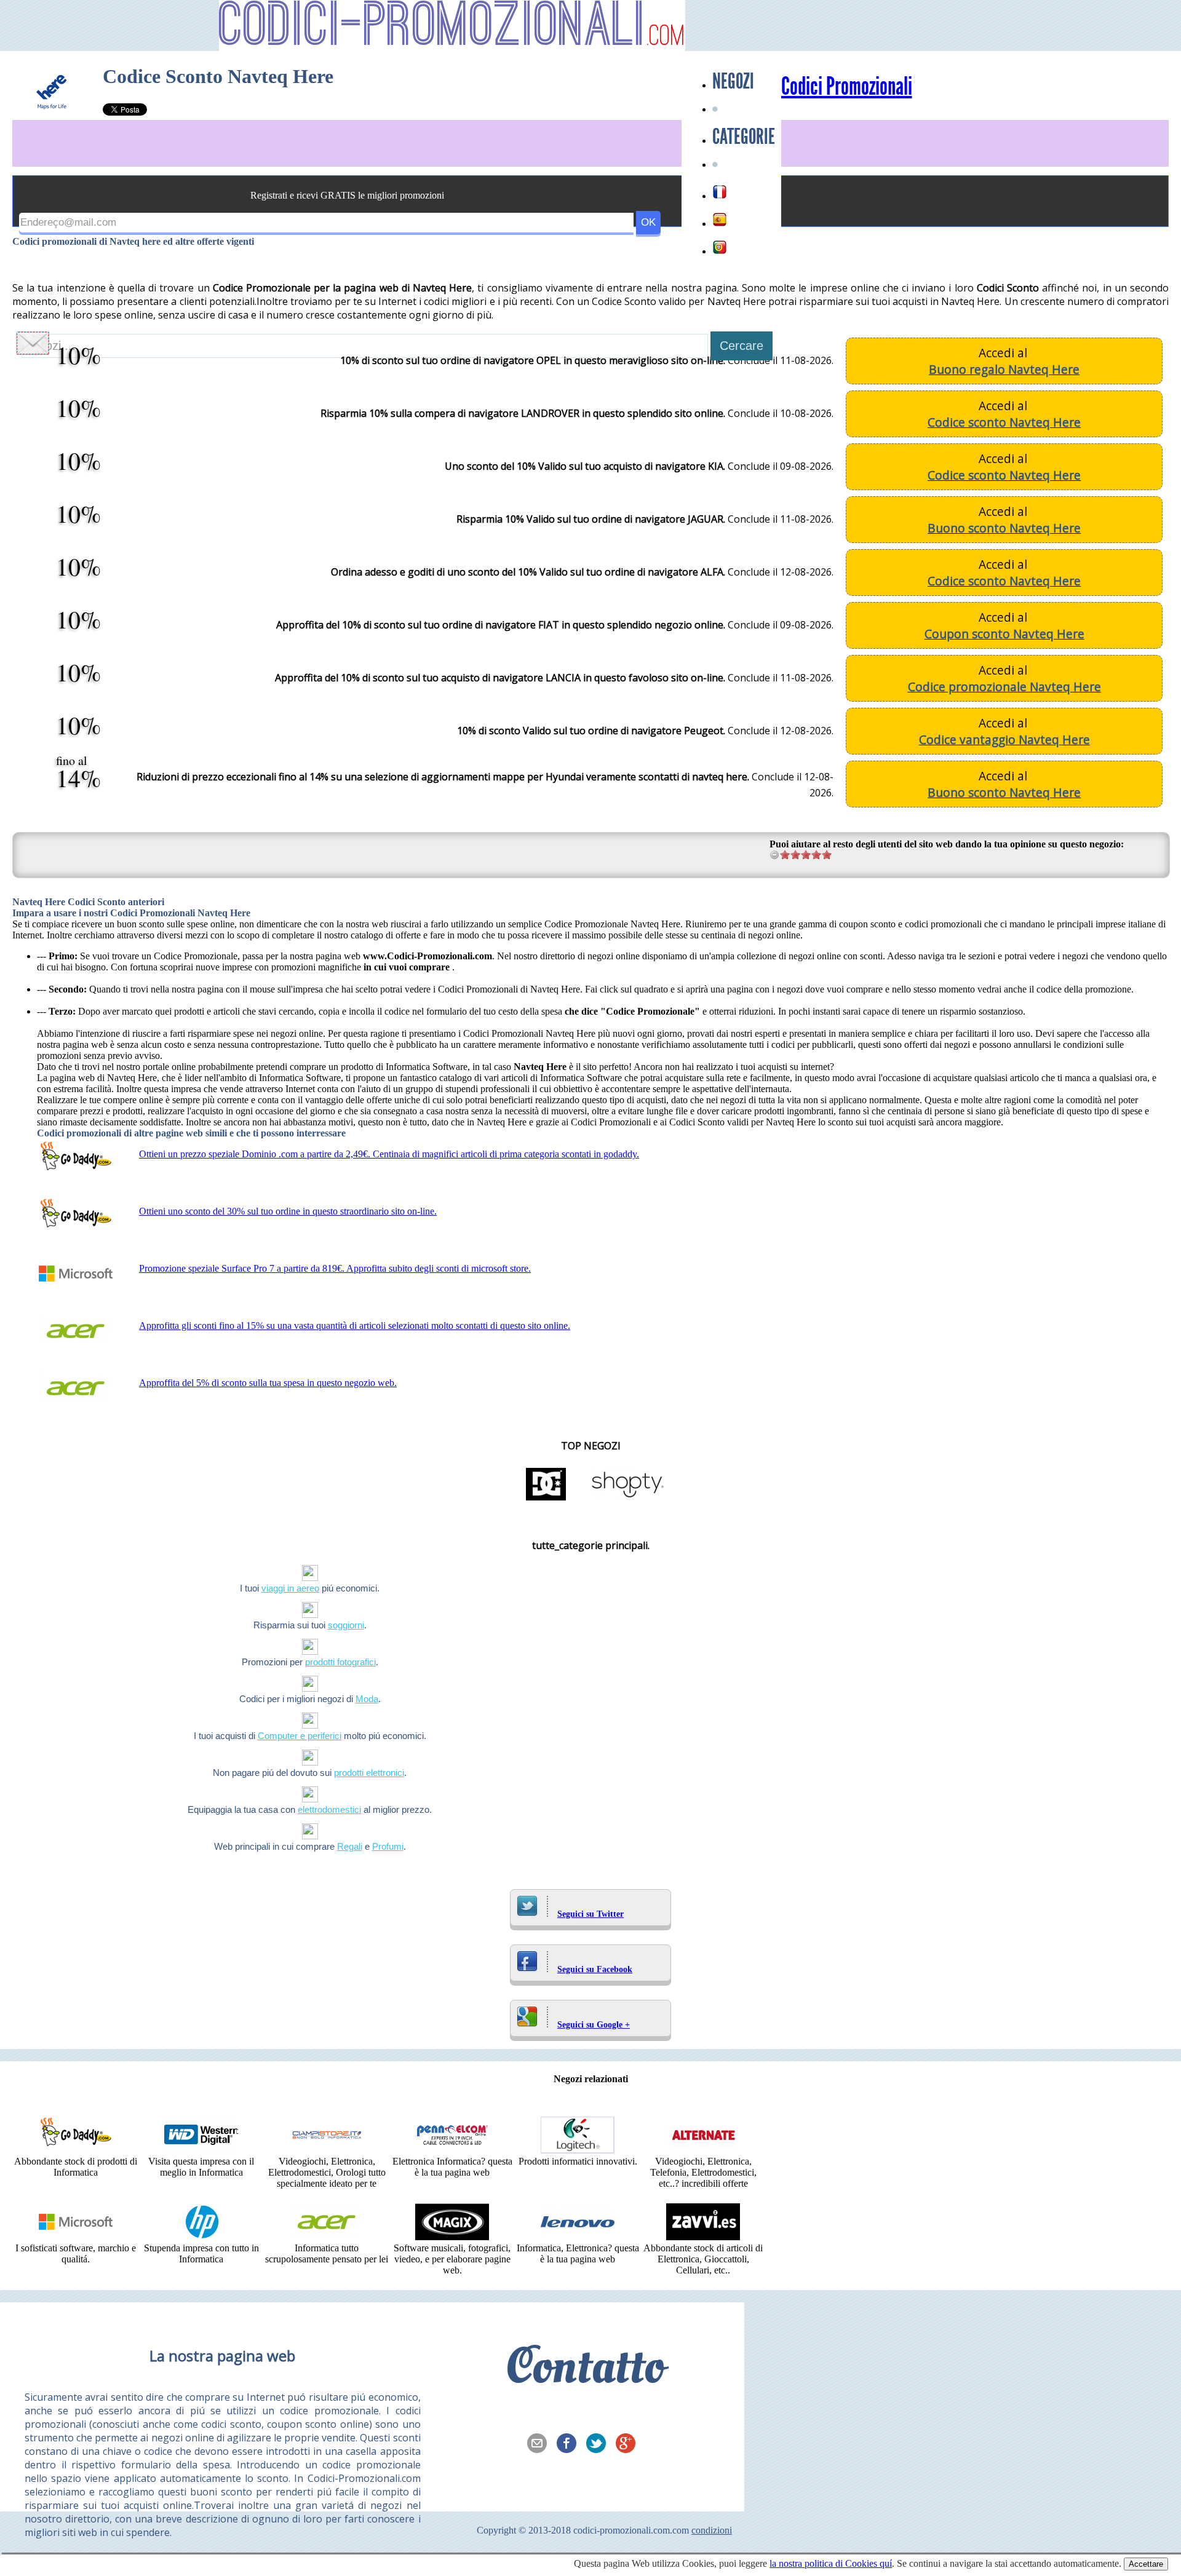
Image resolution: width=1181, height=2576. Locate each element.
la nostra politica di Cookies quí (831, 2563)
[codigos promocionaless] (720, 220)
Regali (350, 1846)
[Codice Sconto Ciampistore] (327, 2150)
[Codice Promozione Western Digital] (201, 2150)
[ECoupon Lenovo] (578, 2237)
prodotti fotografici (340, 1662)
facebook (570, 2444)
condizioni (712, 2530)
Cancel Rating (775, 854)
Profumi (388, 1846)
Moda (367, 1699)
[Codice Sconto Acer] (327, 2237)
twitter (600, 2444)
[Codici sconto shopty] (627, 1500)
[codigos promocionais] (720, 247)
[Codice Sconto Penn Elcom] (452, 2150)
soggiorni (346, 1625)
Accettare (1146, 2564)
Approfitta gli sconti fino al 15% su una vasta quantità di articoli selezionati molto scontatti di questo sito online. (355, 1326)
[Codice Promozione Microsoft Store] (76, 2237)
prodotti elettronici (369, 1773)
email (541, 2444)
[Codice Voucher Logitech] (578, 2150)
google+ (629, 2444)
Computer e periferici (300, 1736)
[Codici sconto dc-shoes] (546, 1500)
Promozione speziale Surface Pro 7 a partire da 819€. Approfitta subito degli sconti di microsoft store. (335, 1268)
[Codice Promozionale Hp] (201, 2237)
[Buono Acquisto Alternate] (703, 2150)
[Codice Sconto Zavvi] (703, 2237)
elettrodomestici (329, 1809)
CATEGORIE (744, 137)
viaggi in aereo (290, 1588)
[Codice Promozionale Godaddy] (76, 2150)
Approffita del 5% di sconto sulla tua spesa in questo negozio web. (268, 1383)
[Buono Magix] (452, 2237)
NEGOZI (733, 81)
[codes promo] (720, 192)
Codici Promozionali (847, 87)
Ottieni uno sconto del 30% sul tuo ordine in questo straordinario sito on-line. (288, 1211)
